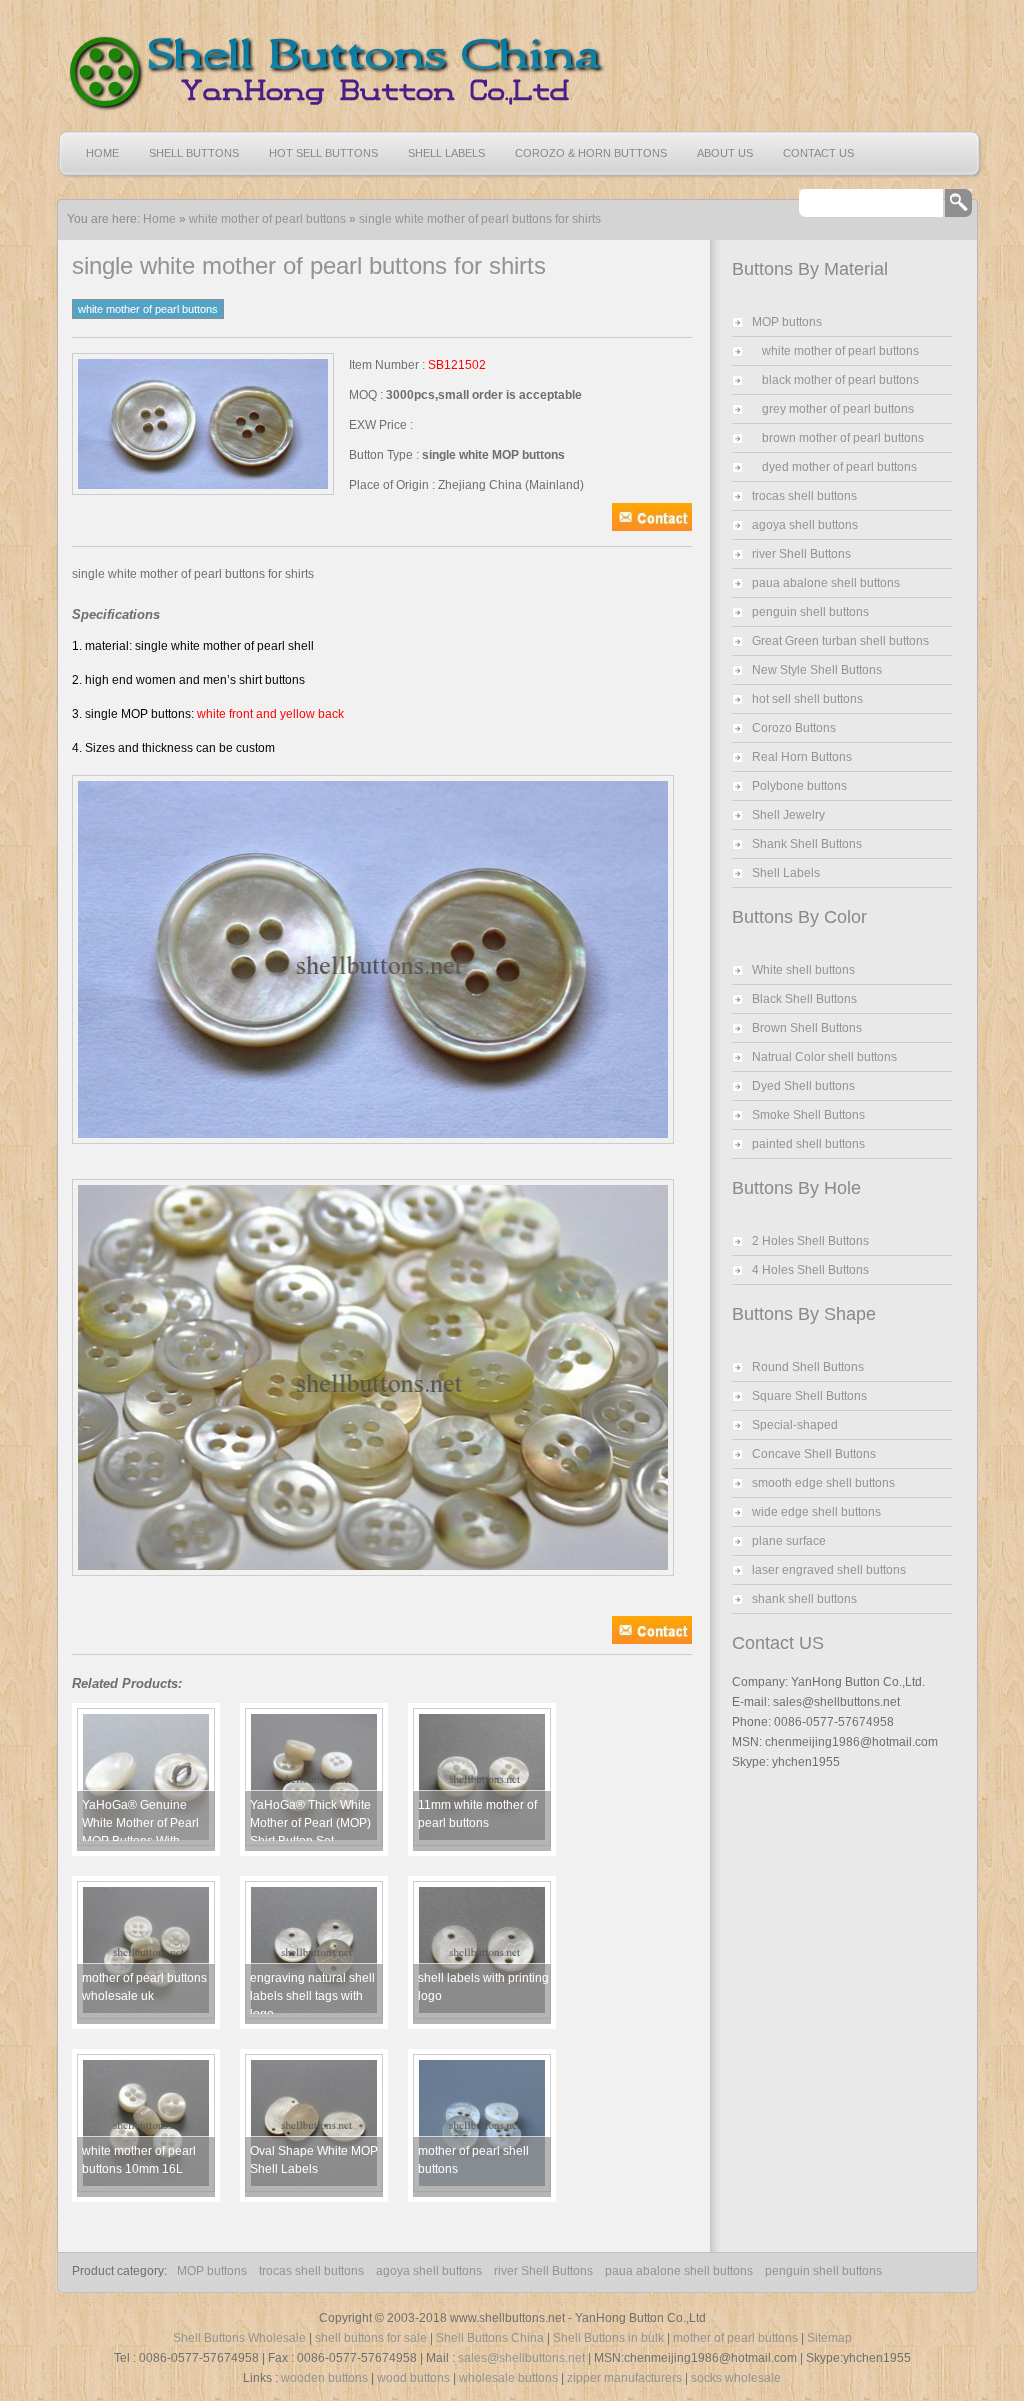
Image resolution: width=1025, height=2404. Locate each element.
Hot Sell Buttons (323, 153)
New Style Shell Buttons (817, 670)
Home (102, 153)
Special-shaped (795, 1425)
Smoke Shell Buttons (808, 1115)
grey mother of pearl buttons (838, 409)
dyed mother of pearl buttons (839, 467)
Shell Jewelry (788, 815)
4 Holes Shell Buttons (810, 1270)
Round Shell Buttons (808, 1367)
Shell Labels (446, 153)
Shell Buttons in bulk (608, 2338)
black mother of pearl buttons (840, 380)
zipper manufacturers (624, 2378)
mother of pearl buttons (735, 2338)
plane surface (789, 1541)
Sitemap (829, 2338)
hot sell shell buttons (807, 699)
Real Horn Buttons (802, 757)
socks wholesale (736, 2378)
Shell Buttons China (490, 2338)
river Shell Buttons (801, 554)
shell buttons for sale (371, 2338)
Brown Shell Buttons (807, 1028)
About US (725, 153)
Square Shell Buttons (809, 1396)
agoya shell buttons (805, 525)
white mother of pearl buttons (267, 219)
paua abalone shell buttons (826, 583)
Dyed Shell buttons (803, 1086)
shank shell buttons (804, 1599)
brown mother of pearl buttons (843, 438)
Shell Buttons (194, 153)
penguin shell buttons (810, 612)
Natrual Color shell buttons (824, 1057)
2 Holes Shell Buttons (810, 1241)
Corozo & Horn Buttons (591, 153)
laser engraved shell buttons (829, 1570)
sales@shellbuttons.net (521, 2358)
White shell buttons (803, 970)
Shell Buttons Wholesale (239, 2338)
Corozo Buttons (794, 728)
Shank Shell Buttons (807, 844)
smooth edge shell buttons (823, 1483)
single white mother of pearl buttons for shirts (480, 219)
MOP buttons (787, 322)
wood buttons (413, 2378)
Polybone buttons (799, 786)
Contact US (818, 153)
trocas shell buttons (804, 496)
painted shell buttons (808, 1144)
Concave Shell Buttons (814, 1454)
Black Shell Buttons (804, 999)
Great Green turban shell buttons (840, 641)
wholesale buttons (508, 2378)
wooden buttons (324, 2378)
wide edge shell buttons (816, 1512)
